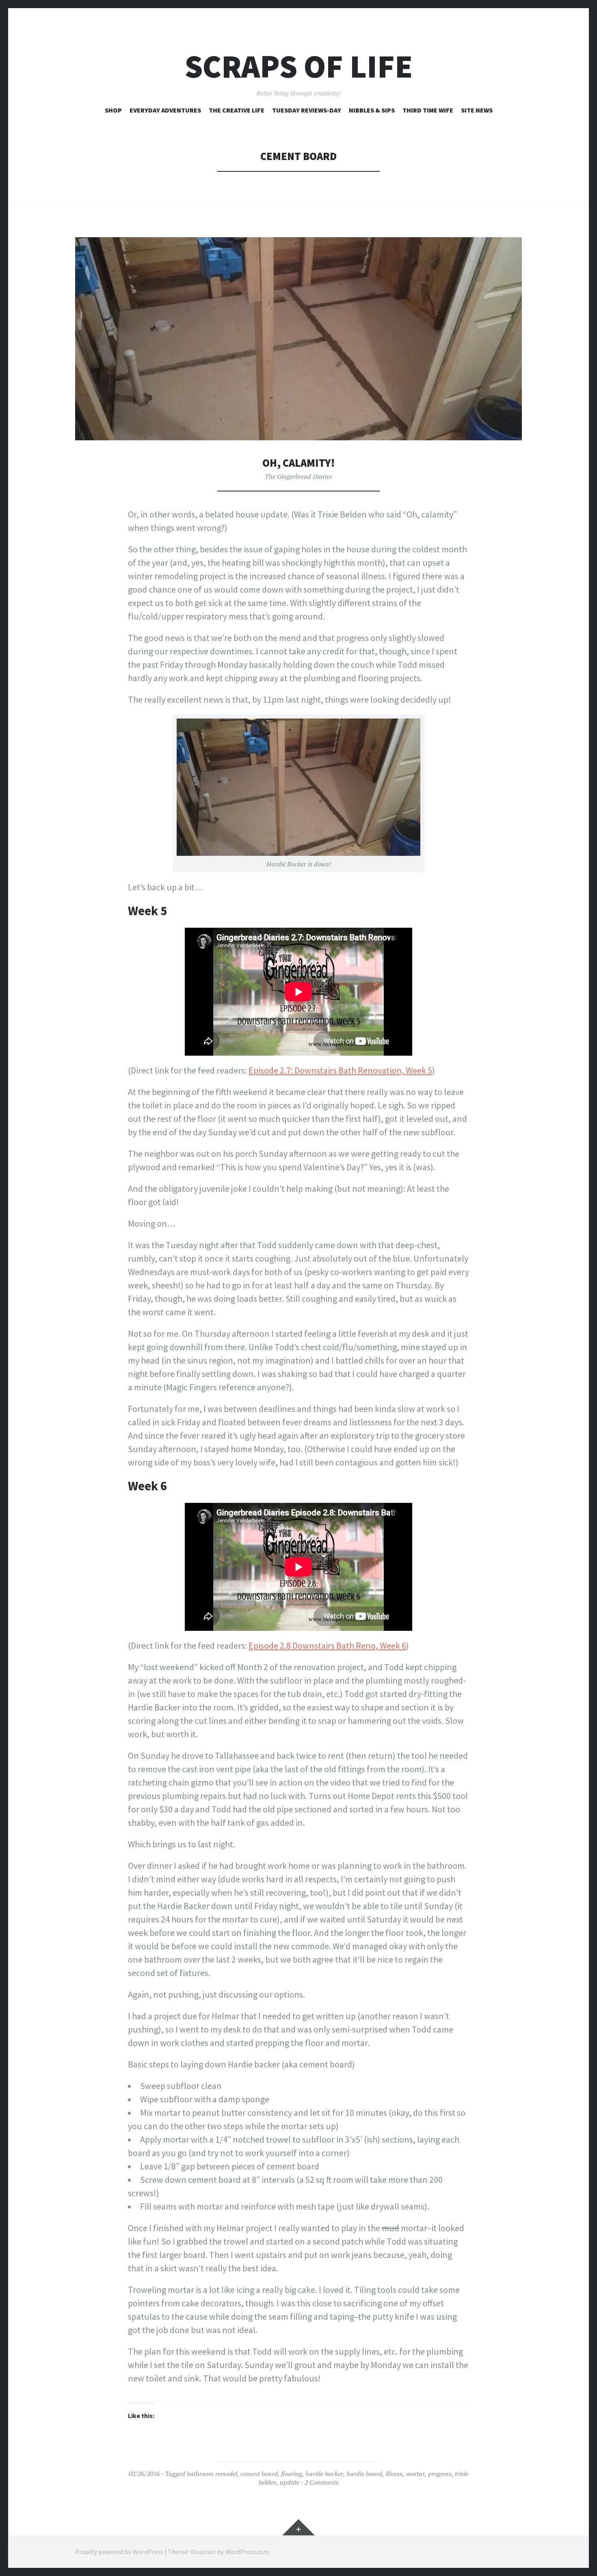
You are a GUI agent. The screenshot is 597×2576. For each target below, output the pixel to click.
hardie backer (324, 2474)
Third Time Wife (428, 110)
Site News (477, 110)
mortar (415, 2474)
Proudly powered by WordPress (119, 2552)
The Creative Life (237, 110)
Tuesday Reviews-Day (307, 110)
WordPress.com (247, 2552)
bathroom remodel (212, 2474)
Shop (113, 110)
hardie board (364, 2474)
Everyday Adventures (165, 110)
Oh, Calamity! (298, 463)
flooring (292, 2474)
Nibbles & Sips (372, 110)
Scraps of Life (299, 66)
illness (394, 2474)
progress (440, 2474)
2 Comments (322, 2482)
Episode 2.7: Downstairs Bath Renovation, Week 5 (340, 1070)
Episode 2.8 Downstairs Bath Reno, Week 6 (327, 1645)
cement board (259, 2474)
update (290, 2482)
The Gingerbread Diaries (298, 476)
